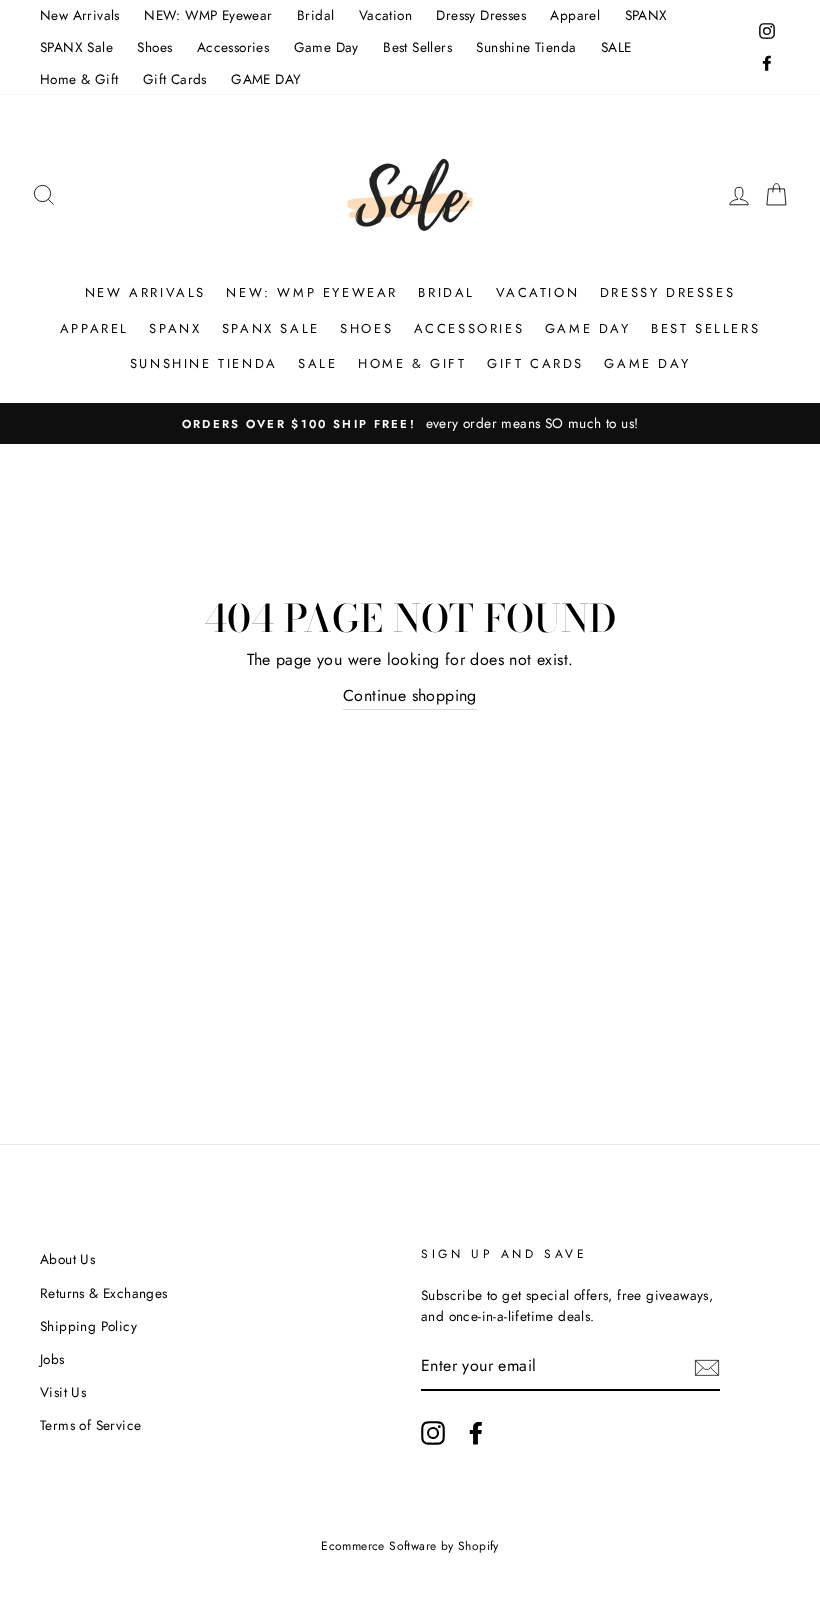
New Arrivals (80, 15)
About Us (67, 1259)
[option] (410, 424)
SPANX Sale (76, 47)
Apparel (575, 15)
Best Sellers (417, 47)
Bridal (315, 15)
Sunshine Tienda (526, 47)
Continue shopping (410, 695)
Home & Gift (79, 79)
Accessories (233, 47)
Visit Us (63, 1392)
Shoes (154, 47)
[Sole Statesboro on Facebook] (476, 1433)
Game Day (326, 47)
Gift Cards (175, 79)
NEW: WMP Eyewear (208, 15)
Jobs (52, 1359)
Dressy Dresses (481, 15)
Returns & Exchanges (104, 1293)
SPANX (646, 15)
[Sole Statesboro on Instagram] (433, 1433)
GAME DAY (266, 79)
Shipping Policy (88, 1326)
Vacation (385, 15)
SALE (616, 47)
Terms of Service (90, 1425)
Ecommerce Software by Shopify (410, 1546)
